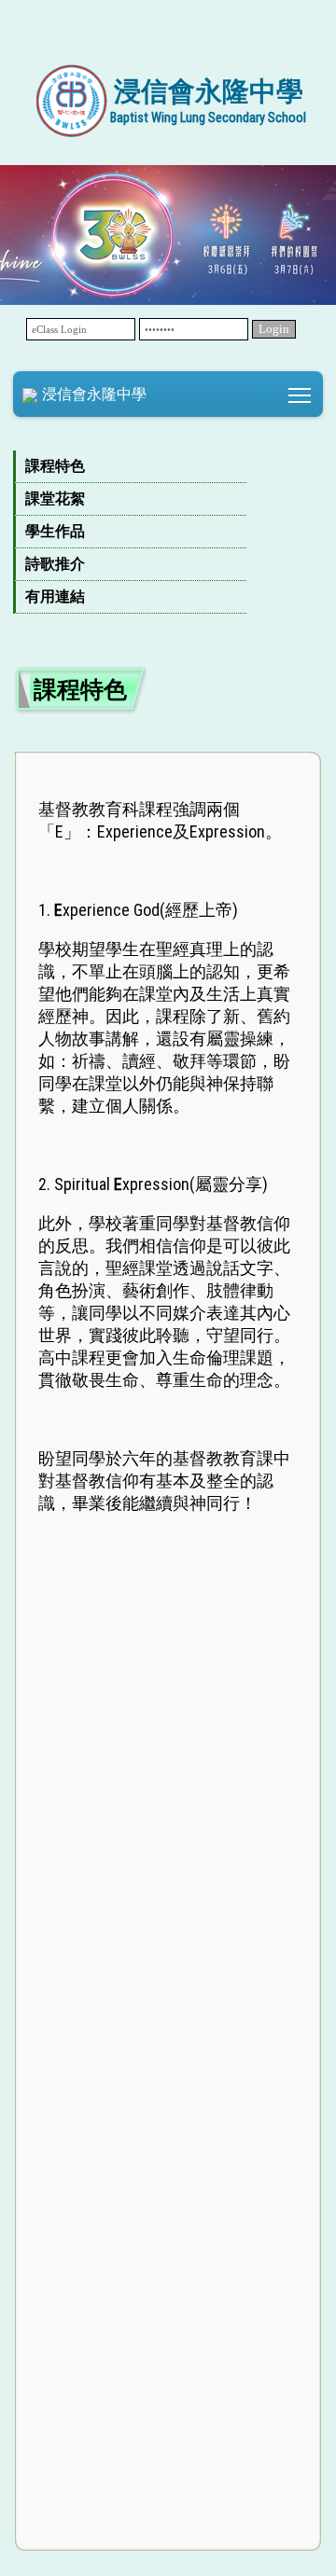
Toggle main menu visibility (300, 394)
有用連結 (55, 596)
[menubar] (168, 532)
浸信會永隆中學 (94, 394)
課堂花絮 (55, 499)
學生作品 (55, 531)
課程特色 (55, 466)
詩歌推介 (55, 564)
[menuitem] (130, 467)
